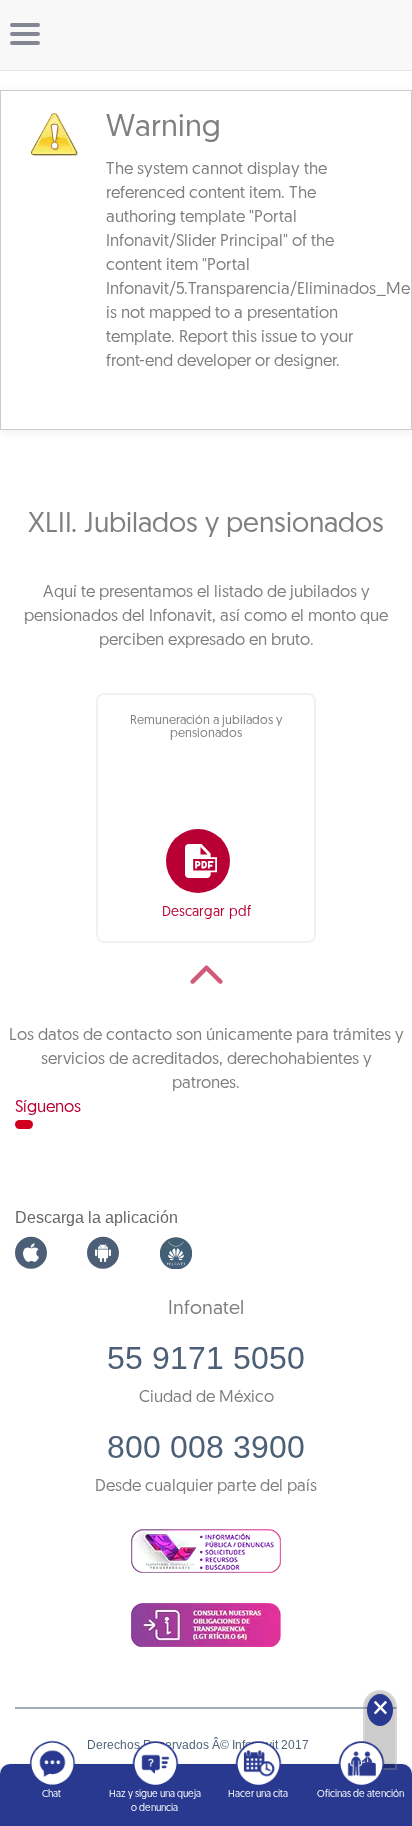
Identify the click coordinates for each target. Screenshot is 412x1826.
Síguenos (48, 1107)
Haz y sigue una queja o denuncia (155, 1801)
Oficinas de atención (360, 1794)
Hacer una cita (258, 1794)
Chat (51, 1794)
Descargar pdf (206, 912)
